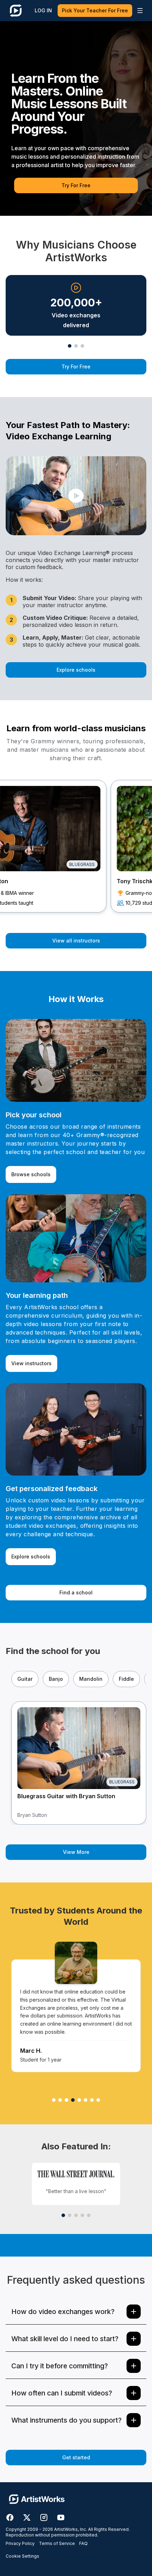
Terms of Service (57, 2543)
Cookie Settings (22, 2556)
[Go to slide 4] (82, 2215)
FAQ (83, 2543)
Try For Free (76, 185)
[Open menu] (140, 11)
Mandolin (91, 1679)
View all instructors (76, 941)
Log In (43, 10)
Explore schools (76, 670)
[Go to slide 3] (82, 346)
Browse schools (31, 1174)
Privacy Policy (20, 2543)
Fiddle (126, 1679)
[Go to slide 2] (76, 346)
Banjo (56, 1679)
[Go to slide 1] (70, 346)
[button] (76, 496)
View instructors (31, 1363)
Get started (76, 2457)
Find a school (76, 1592)
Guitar (25, 1679)
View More (76, 1852)
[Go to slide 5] (89, 2215)
